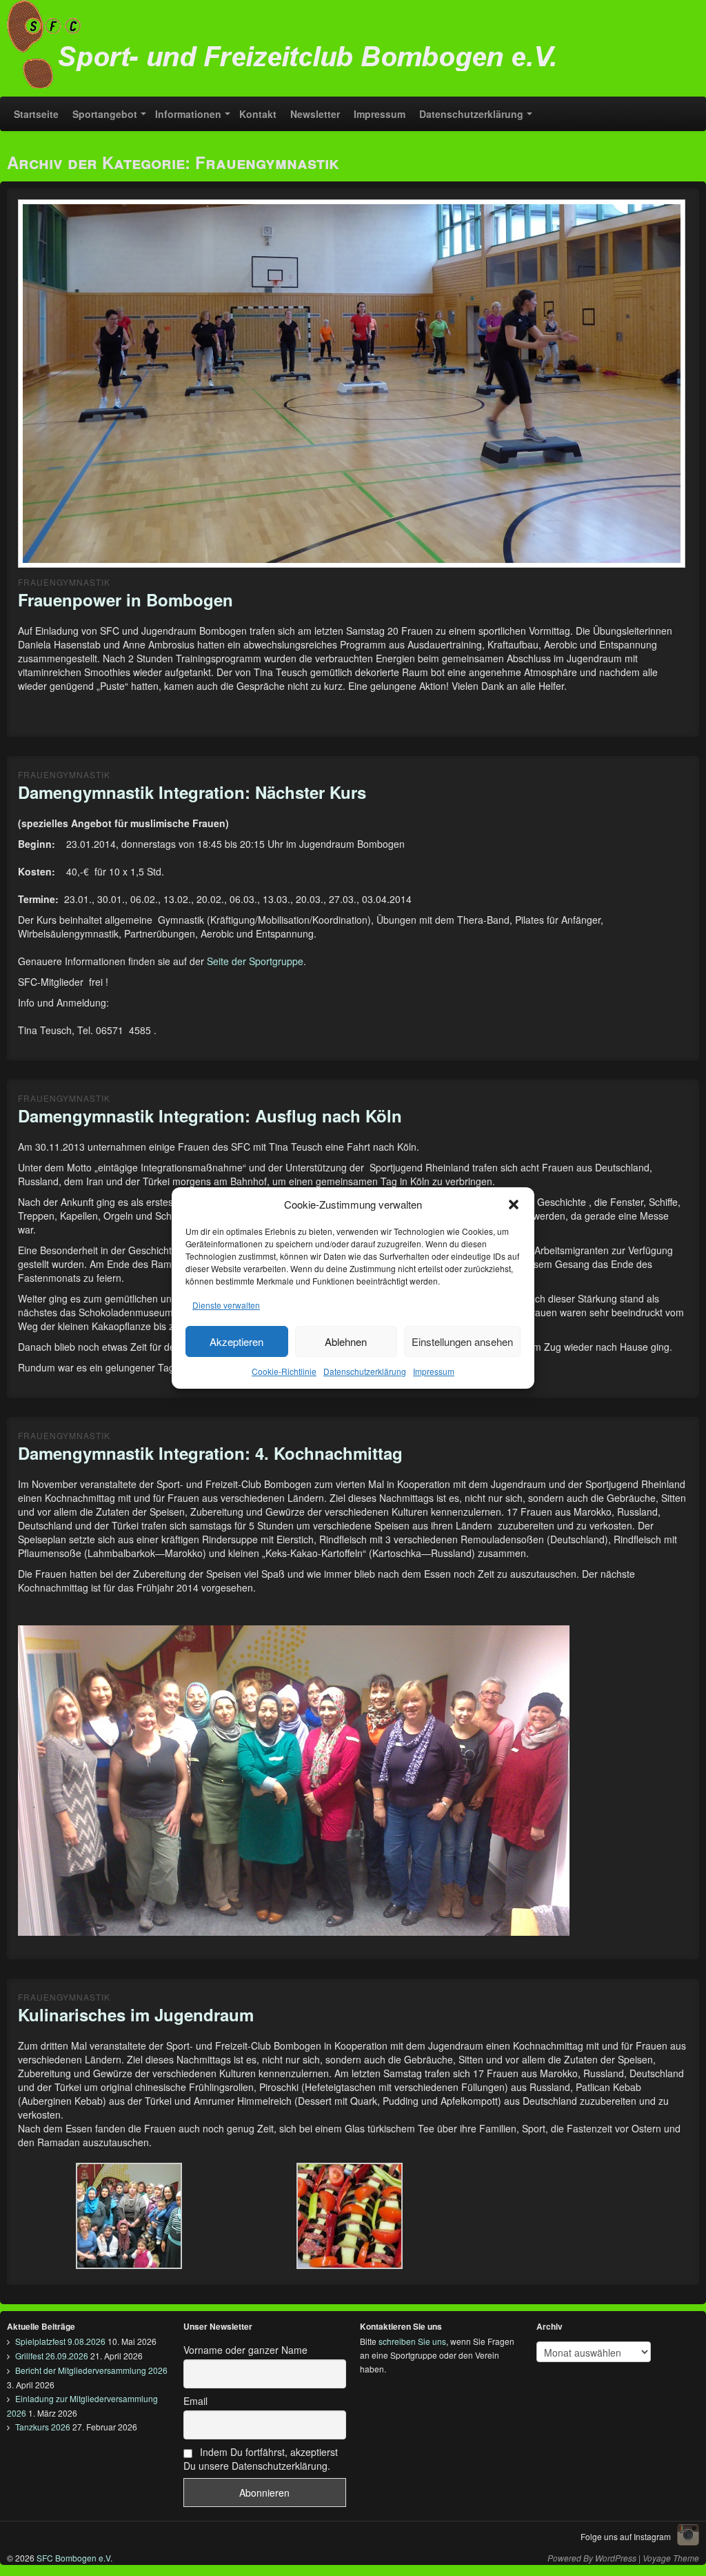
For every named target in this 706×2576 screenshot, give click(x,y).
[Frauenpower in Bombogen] (352, 386)
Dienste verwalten (226, 1305)
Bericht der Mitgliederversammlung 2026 (91, 2370)
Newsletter (315, 114)
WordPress (616, 2558)
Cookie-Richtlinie (284, 1371)
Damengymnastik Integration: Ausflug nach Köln (210, 1116)
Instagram (688, 2535)
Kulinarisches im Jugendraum (136, 2014)
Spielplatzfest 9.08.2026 (60, 2341)
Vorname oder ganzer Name (245, 2350)
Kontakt (258, 114)
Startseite (36, 114)
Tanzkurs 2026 (43, 2427)
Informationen (188, 114)
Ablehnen (346, 1341)
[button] (514, 1205)
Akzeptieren (236, 1341)
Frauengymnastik (64, 582)
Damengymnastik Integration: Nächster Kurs (192, 792)
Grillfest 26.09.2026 (52, 2356)
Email (195, 2401)
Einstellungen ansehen (462, 1341)
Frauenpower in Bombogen (125, 600)
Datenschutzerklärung (365, 1371)
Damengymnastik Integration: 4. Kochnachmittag (210, 1453)
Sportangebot (105, 114)
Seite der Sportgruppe (255, 961)
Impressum (434, 1371)
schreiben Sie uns (412, 2341)
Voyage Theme (671, 2558)
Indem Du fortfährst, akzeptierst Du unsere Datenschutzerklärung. (261, 2459)
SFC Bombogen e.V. (73, 2558)
